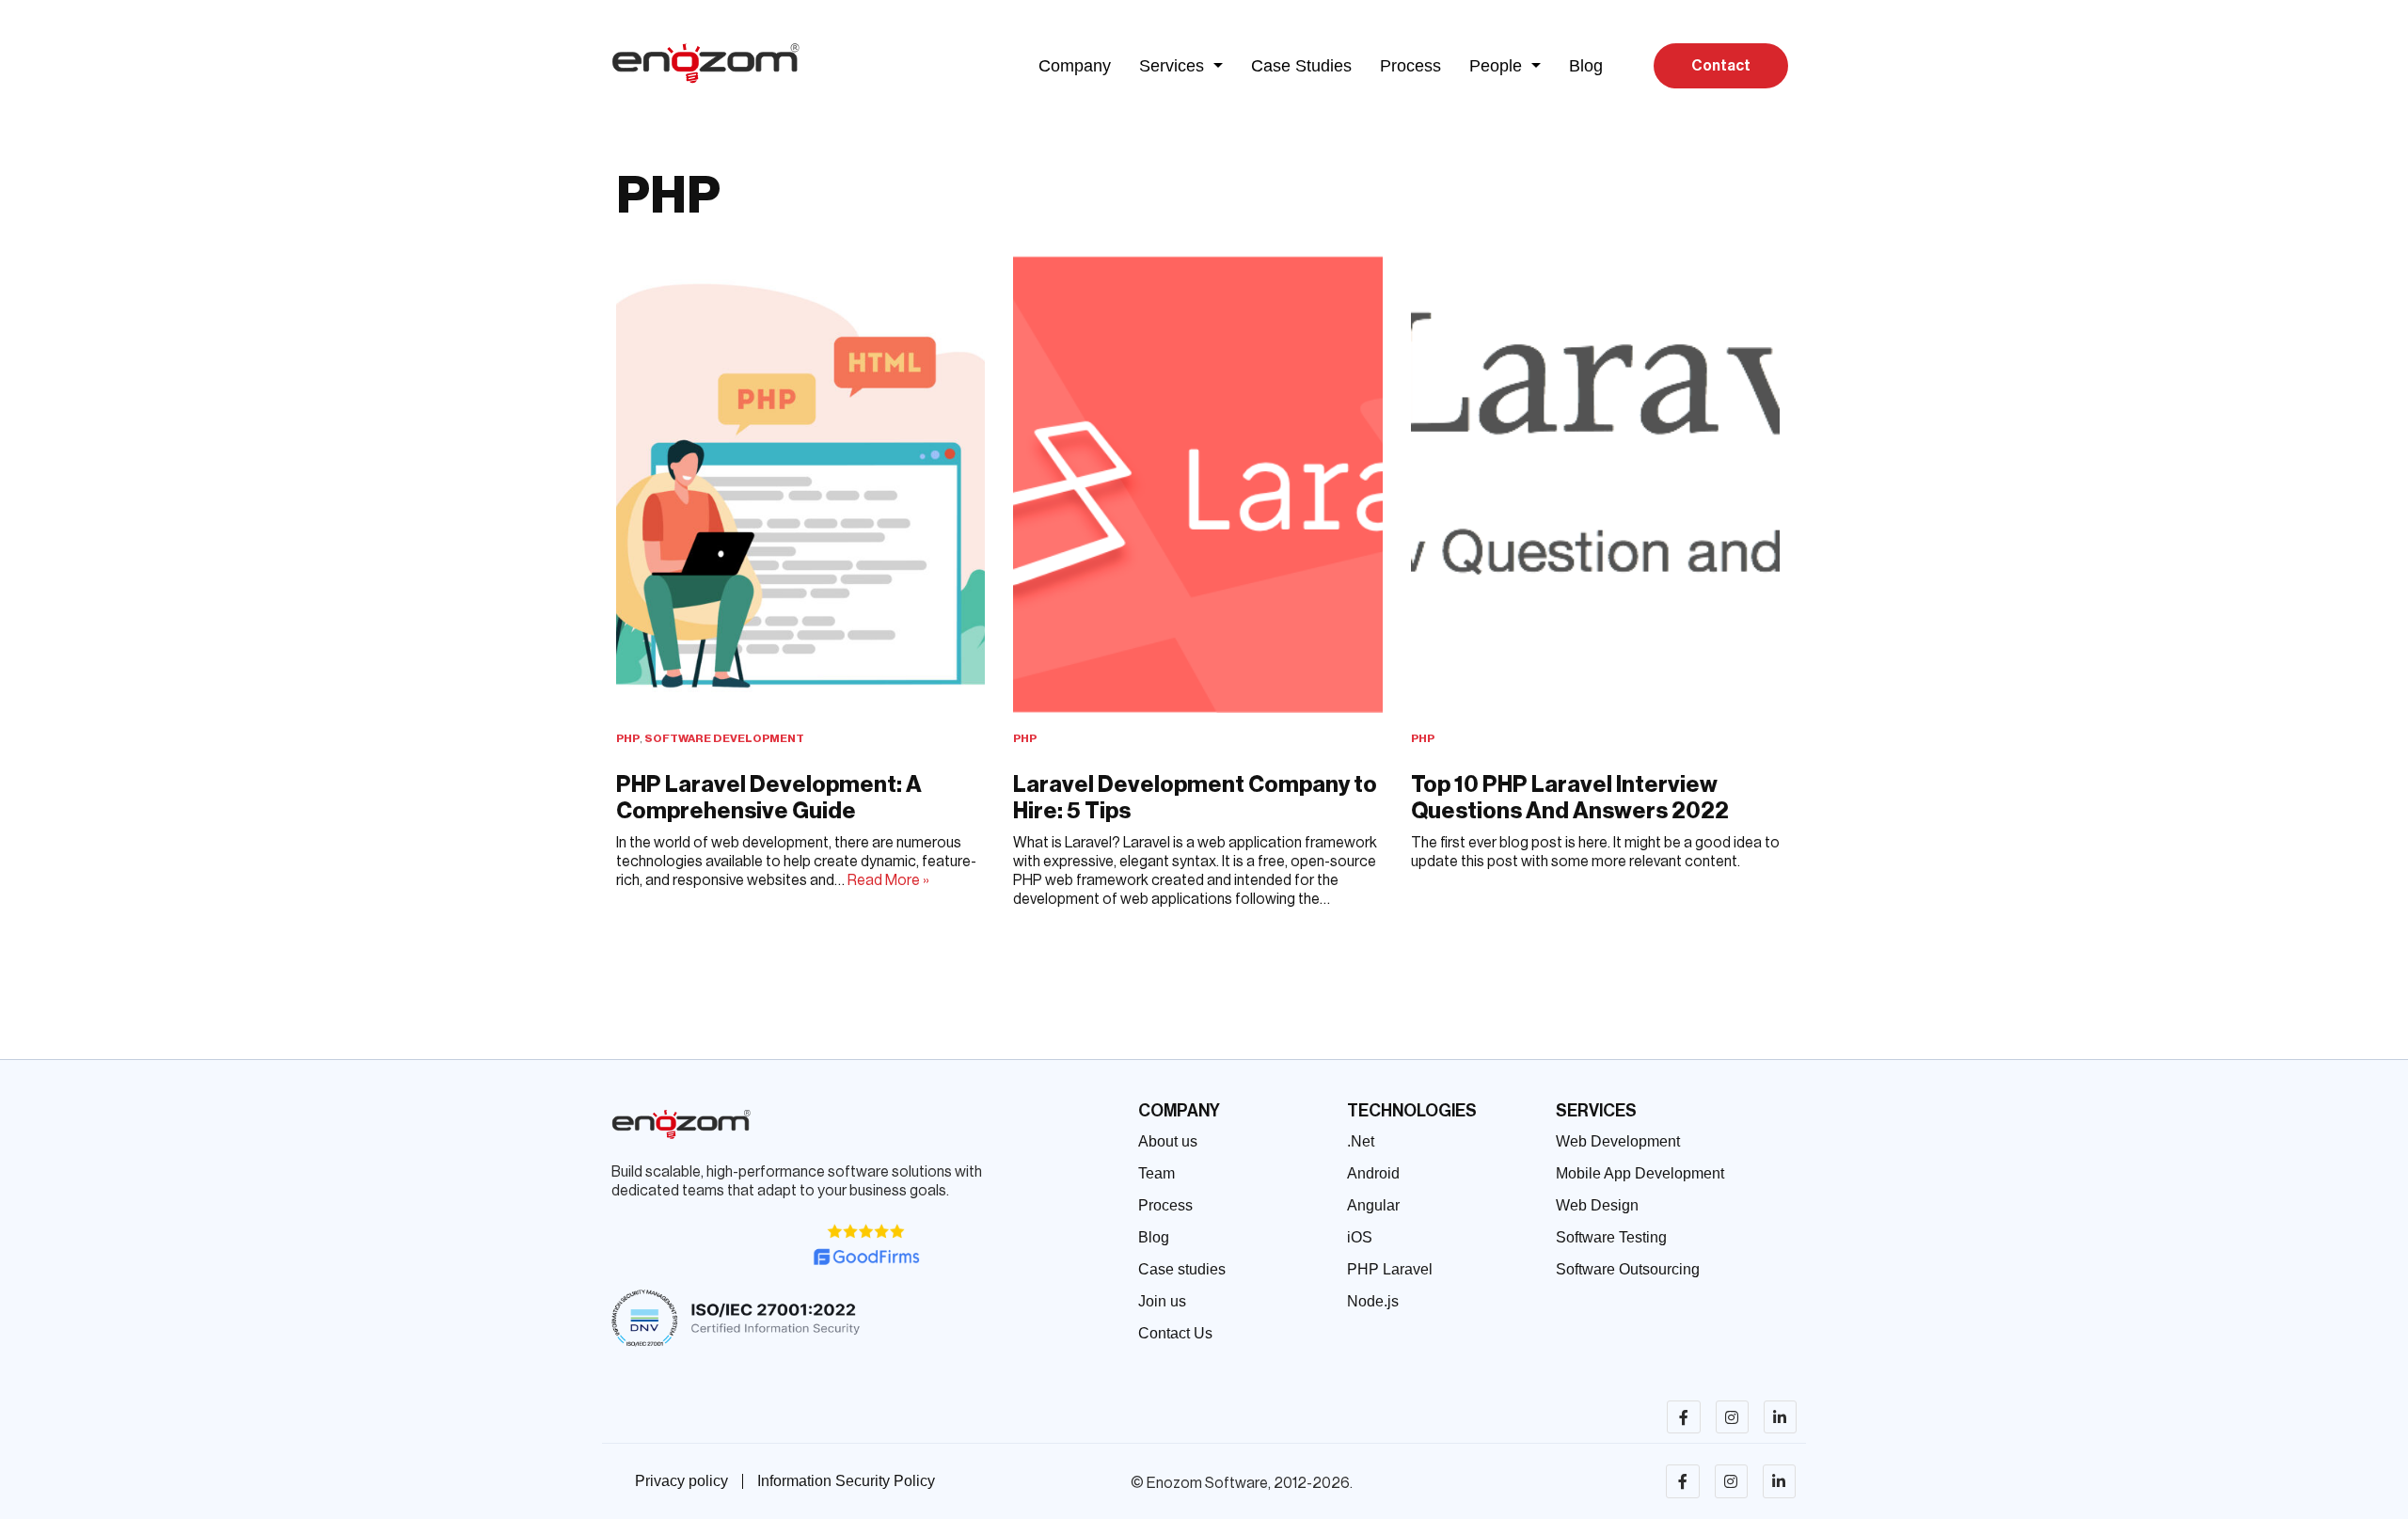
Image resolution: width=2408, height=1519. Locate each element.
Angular (1373, 1205)
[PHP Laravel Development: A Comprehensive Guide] (800, 484)
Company (1075, 66)
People (1496, 66)
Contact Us (1175, 1333)
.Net (1361, 1141)
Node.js (1373, 1301)
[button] (1181, 66)
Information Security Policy (846, 1481)
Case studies (1182, 1269)
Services (1172, 66)
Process (1410, 66)
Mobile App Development (1640, 1173)
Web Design (1597, 1205)
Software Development (724, 738)
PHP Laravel (1390, 1269)
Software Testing (1611, 1237)
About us (1168, 1141)
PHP (628, 738)
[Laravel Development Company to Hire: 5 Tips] (1197, 484)
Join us (1162, 1301)
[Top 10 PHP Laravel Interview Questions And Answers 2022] (1595, 484)
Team (1156, 1173)
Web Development (1618, 1141)
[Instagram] (1732, 1417)
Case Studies (1301, 66)
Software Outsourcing (1628, 1269)
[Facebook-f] (1683, 1417)
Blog (1586, 66)
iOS (1360, 1237)
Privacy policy (681, 1481)
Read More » (888, 880)
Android (1373, 1173)
